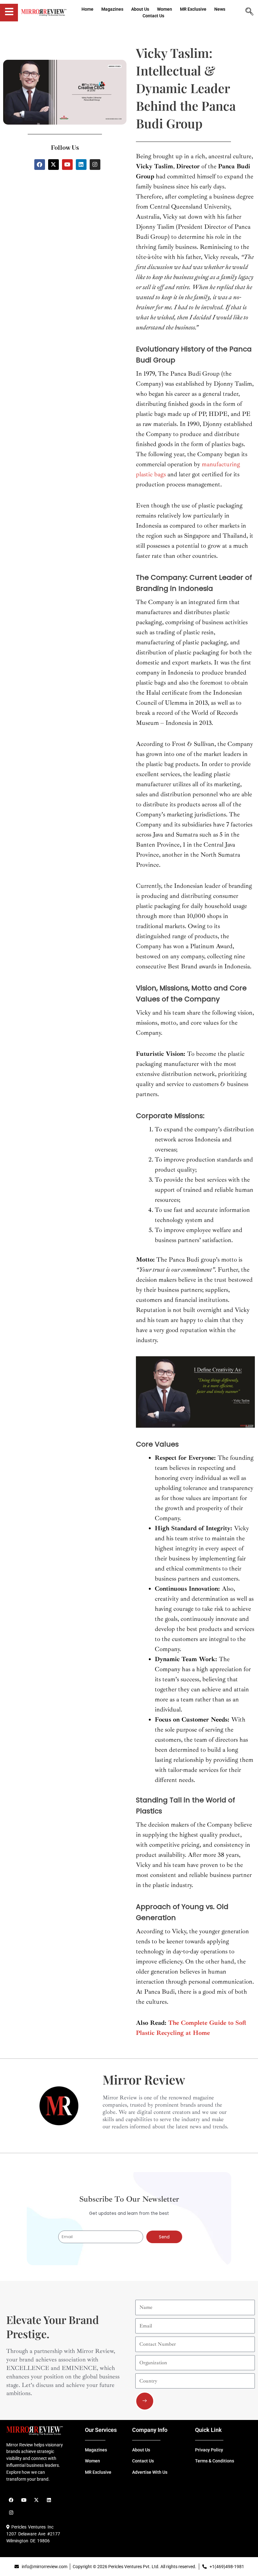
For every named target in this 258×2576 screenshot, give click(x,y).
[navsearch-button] (250, 12)
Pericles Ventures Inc (31, 2527)
